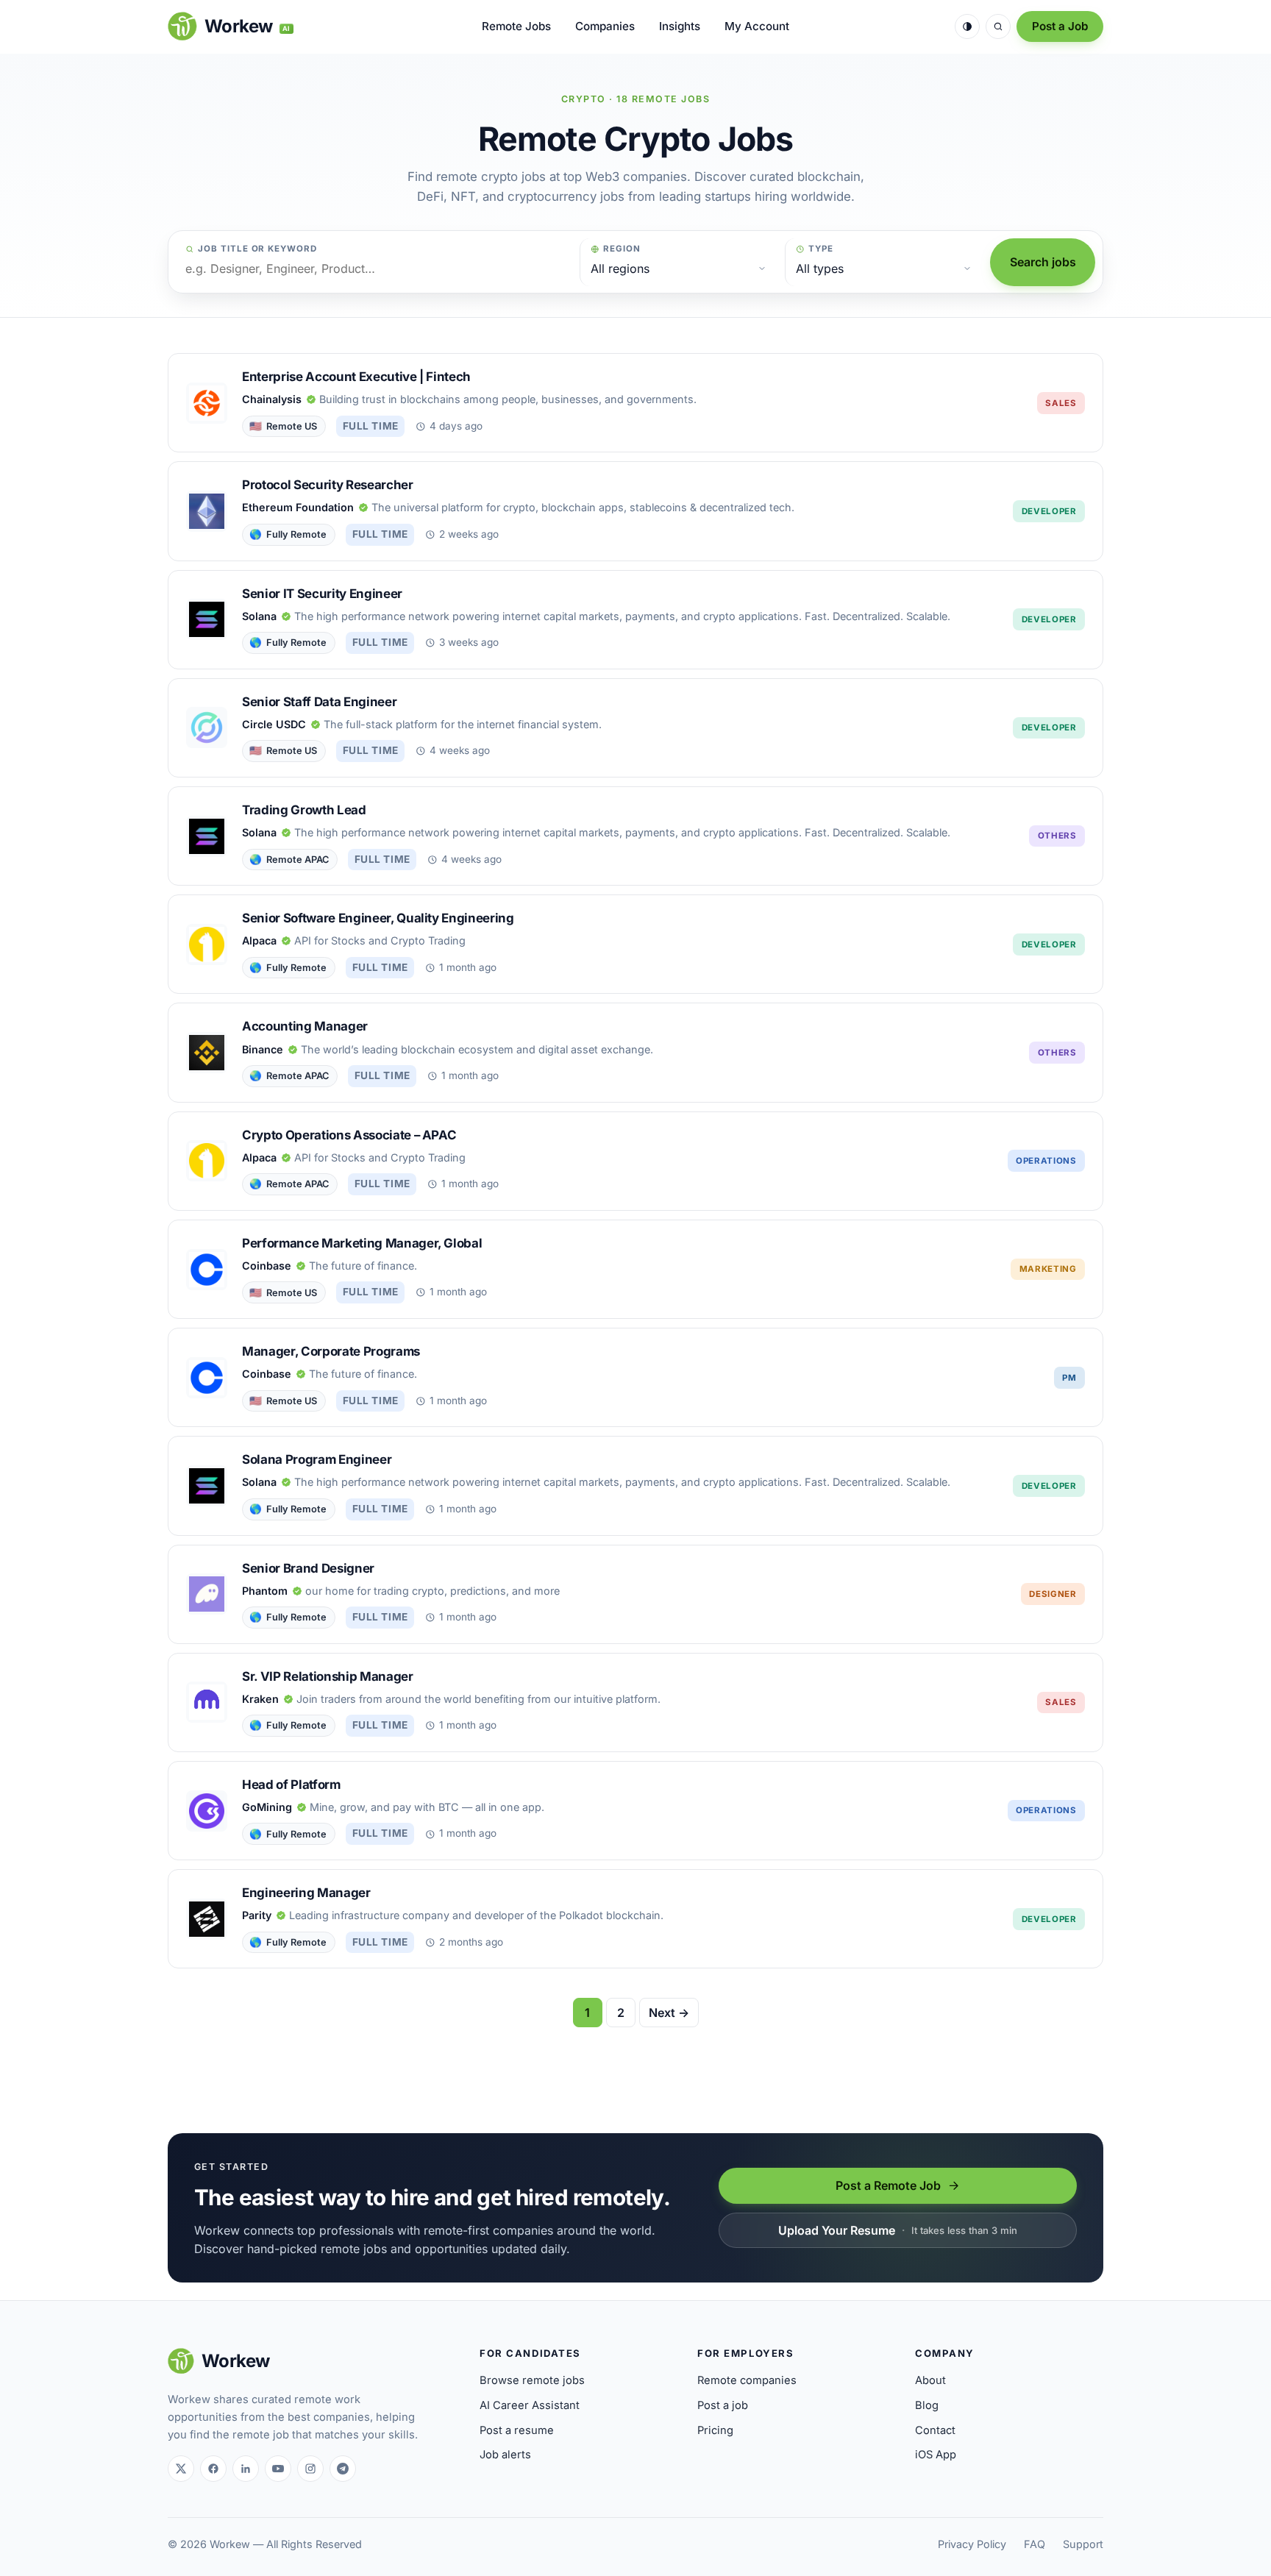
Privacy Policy (972, 2544)
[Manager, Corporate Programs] (635, 1377)
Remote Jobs (516, 26)
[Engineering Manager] (635, 1919)
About (930, 2380)
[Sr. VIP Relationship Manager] (635, 1702)
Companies (605, 26)
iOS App (936, 2455)
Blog (927, 2405)
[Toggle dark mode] (967, 26)
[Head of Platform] (635, 1811)
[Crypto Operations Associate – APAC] (635, 1161)
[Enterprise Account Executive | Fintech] (635, 403)
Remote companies (747, 2380)
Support (1083, 2544)
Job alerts (505, 2455)
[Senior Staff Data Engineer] (635, 728)
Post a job (723, 2405)
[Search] (998, 26)
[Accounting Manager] (635, 1052)
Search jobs (1043, 262)
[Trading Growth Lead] (635, 836)
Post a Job (1060, 26)
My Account (757, 26)
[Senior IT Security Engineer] (635, 620)
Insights (680, 26)
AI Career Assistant (530, 2405)
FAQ (1035, 2544)
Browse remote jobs (532, 2380)
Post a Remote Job (888, 2185)
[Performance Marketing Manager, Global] (635, 1269)
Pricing (715, 2430)
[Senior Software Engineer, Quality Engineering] (635, 944)
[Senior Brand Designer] (635, 1594)
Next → (669, 2013)
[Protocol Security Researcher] (635, 511)
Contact (935, 2430)
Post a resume (517, 2430)
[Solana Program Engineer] (635, 1486)
